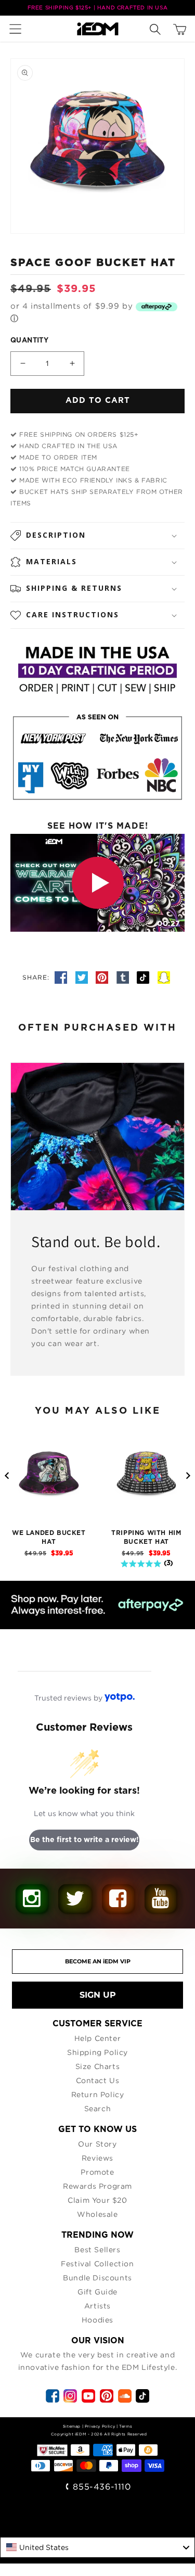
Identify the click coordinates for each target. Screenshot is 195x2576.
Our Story (97, 2144)
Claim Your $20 (97, 2200)
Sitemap (72, 2426)
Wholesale (97, 2214)
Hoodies (97, 2320)
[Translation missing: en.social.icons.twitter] (83, 977)
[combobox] (97, 2547)
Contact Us (98, 2080)
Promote (97, 2172)
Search (98, 2108)
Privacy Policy (100, 2426)
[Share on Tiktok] (145, 977)
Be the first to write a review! (84, 1840)
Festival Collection (97, 2263)
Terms (126, 2426)
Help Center (98, 2038)
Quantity (29, 341)
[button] (18, 29)
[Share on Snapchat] (164, 977)
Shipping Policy (97, 2052)
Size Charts (98, 2066)
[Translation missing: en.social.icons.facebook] (62, 977)
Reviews (97, 2158)
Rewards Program (97, 2186)
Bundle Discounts (97, 2277)
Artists (97, 2306)
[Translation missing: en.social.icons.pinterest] (103, 977)
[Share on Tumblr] (124, 977)
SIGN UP (98, 1995)
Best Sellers (97, 2249)
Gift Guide (97, 2292)
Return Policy (98, 2094)
